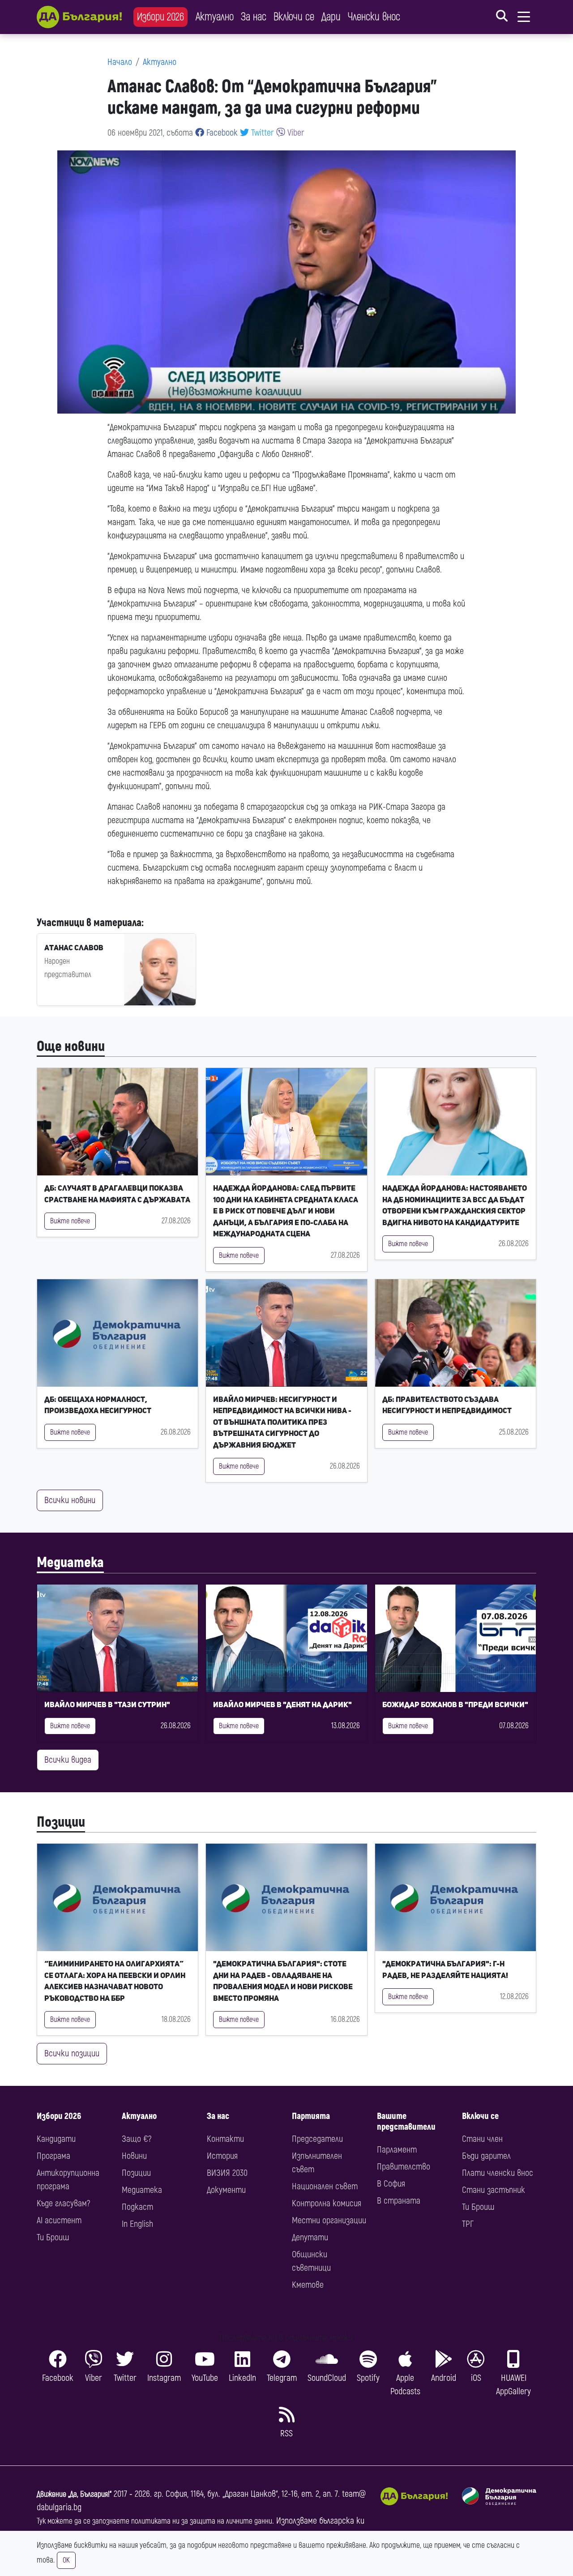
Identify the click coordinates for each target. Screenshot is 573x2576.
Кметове (308, 2285)
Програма (53, 2156)
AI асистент (59, 2220)
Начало (120, 62)
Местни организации (329, 2220)
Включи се (294, 17)
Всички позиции (72, 2053)
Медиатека (70, 1563)
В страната (399, 2201)
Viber (295, 133)
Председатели (317, 2139)
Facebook (221, 133)
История (222, 2156)
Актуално (215, 17)
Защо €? (137, 2139)
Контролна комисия (327, 2203)
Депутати (310, 2237)
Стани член (482, 2139)
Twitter (261, 133)
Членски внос (374, 17)
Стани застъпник (494, 2190)
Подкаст (137, 2207)
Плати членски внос (498, 2173)
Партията (311, 2116)
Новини (134, 2156)
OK (66, 2560)
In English (137, 2224)
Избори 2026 (160, 17)
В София (391, 2184)
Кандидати (56, 2139)
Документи (226, 2190)
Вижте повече (70, 1221)
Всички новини (70, 1500)
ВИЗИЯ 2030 (227, 2173)
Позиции (61, 1822)
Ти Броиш (53, 2237)
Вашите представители (406, 2121)
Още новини (71, 1047)
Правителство (404, 2167)
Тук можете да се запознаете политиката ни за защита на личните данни (154, 2521)
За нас (254, 17)
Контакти (225, 2139)
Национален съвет (325, 2186)
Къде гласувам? (63, 2203)
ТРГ (468, 2224)
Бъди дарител (486, 2156)
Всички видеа (68, 1760)
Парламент (397, 2150)
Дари (331, 17)
